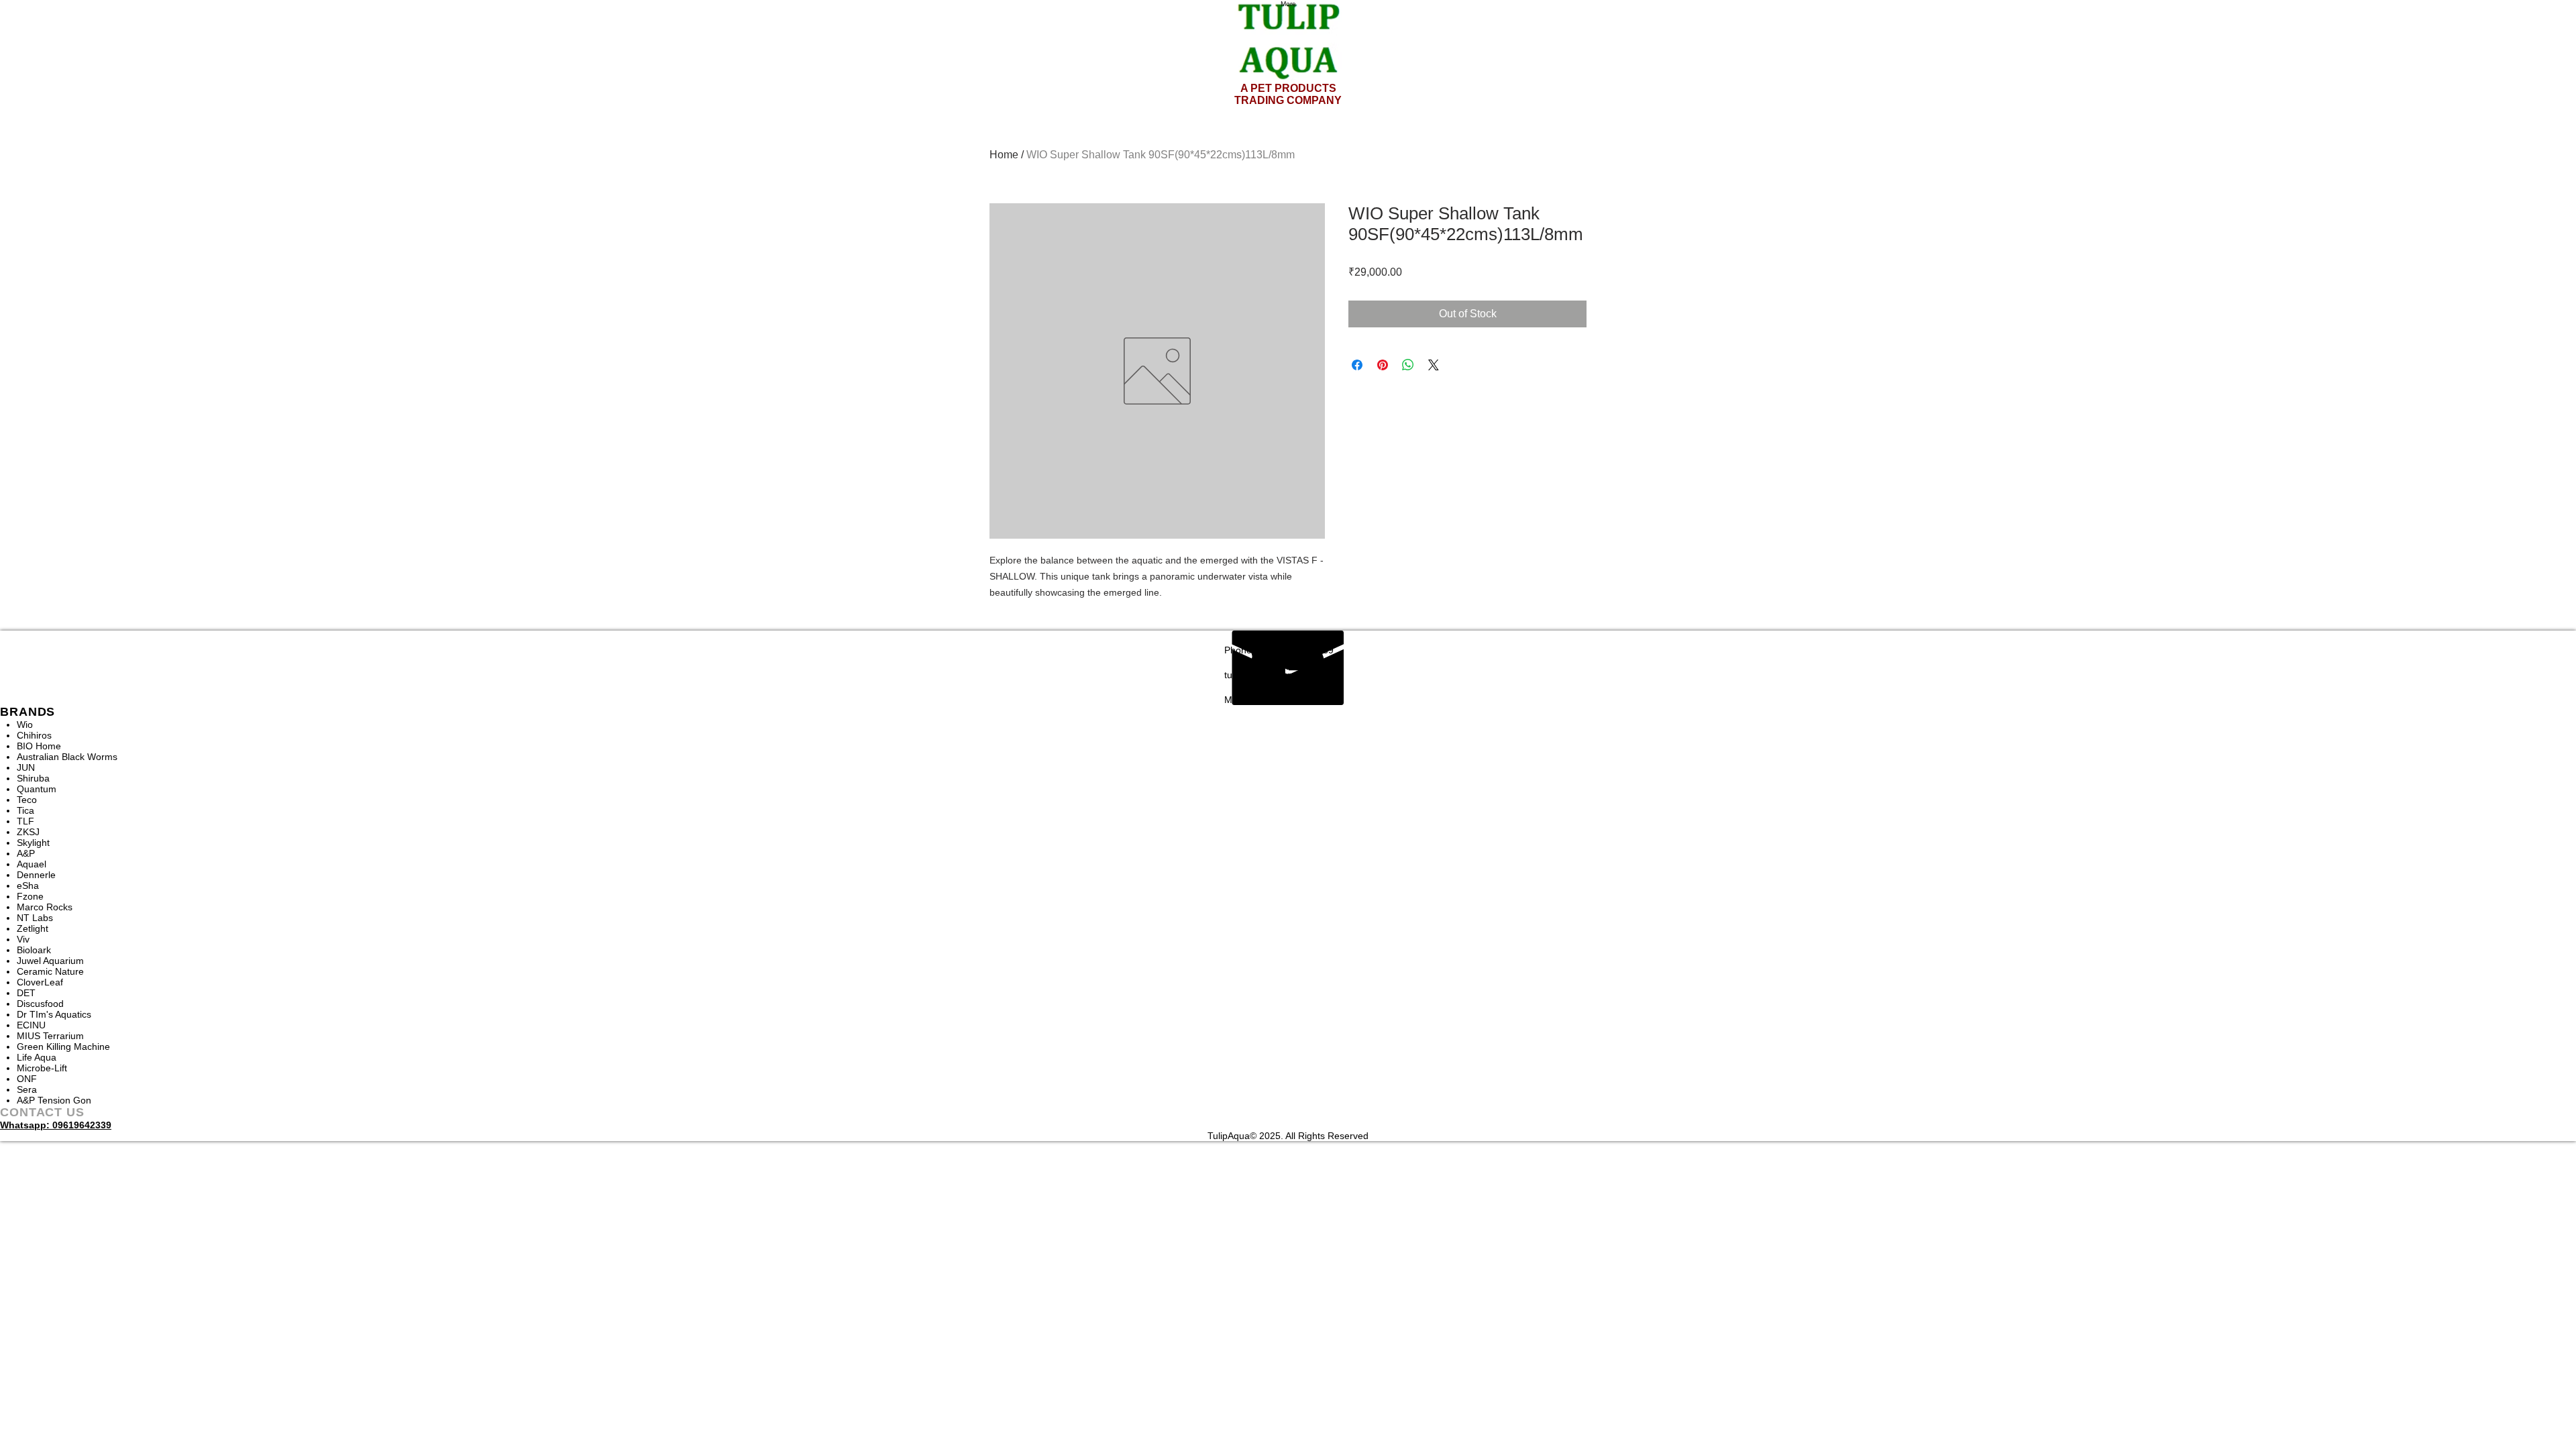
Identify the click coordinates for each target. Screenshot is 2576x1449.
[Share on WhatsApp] (1408, 365)
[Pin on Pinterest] (1383, 365)
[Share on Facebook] (1357, 365)
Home (1004, 155)
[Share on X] (1434, 365)
